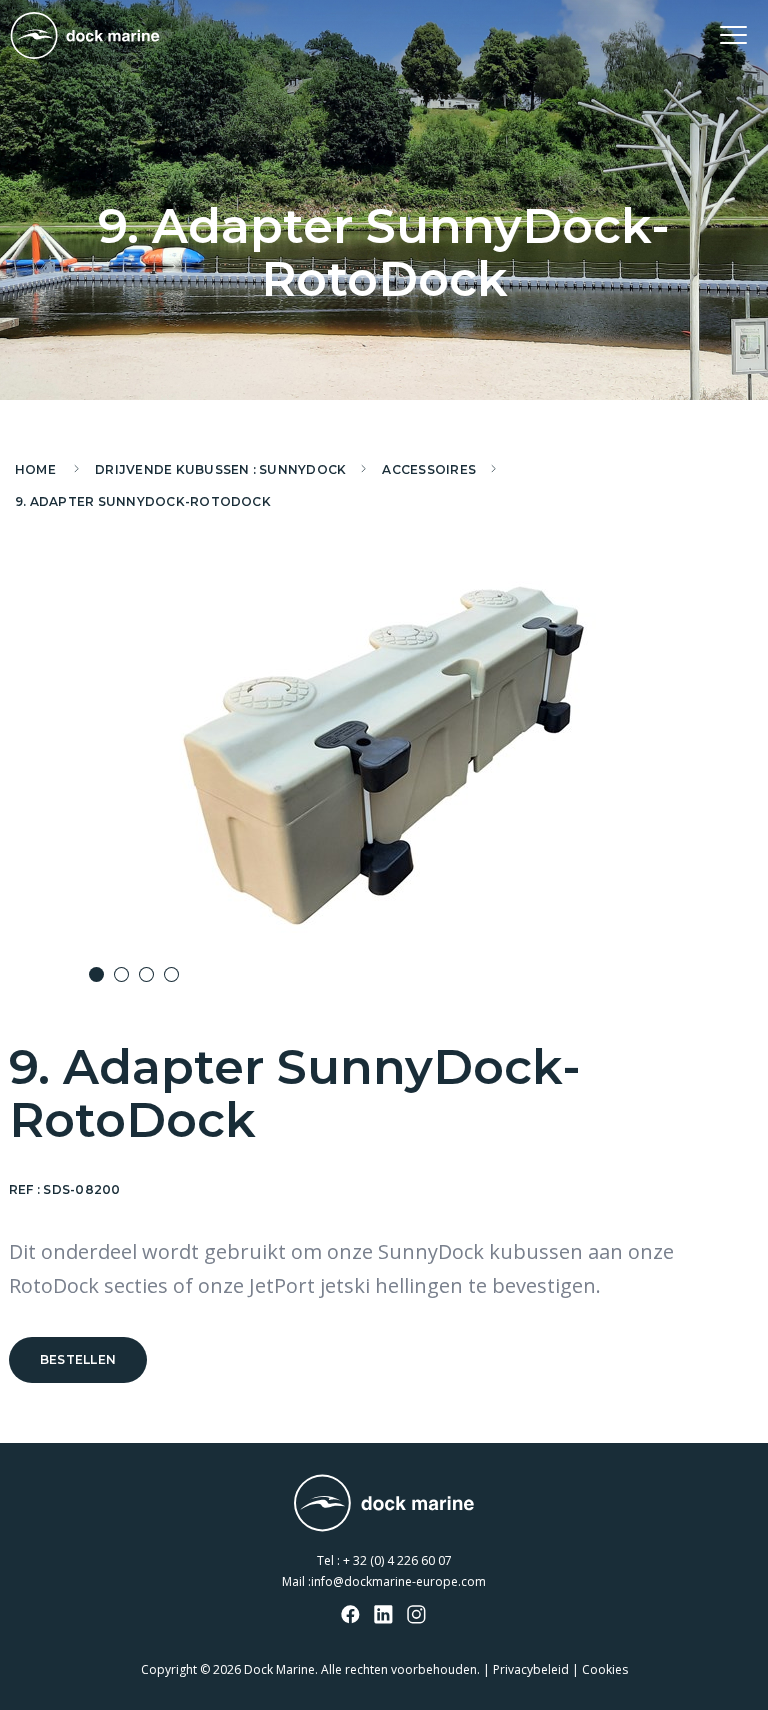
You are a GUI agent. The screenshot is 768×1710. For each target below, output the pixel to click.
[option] (384, 753)
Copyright (169, 1669)
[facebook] (351, 1616)
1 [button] (96, 974)
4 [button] (171, 974)
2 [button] (121, 974)
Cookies (605, 1669)
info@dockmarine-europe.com (398, 1581)
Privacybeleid (531, 1669)
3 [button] (146, 974)
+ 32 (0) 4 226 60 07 (397, 1560)
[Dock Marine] (85, 35)
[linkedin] (384, 1616)
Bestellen (78, 1359)
